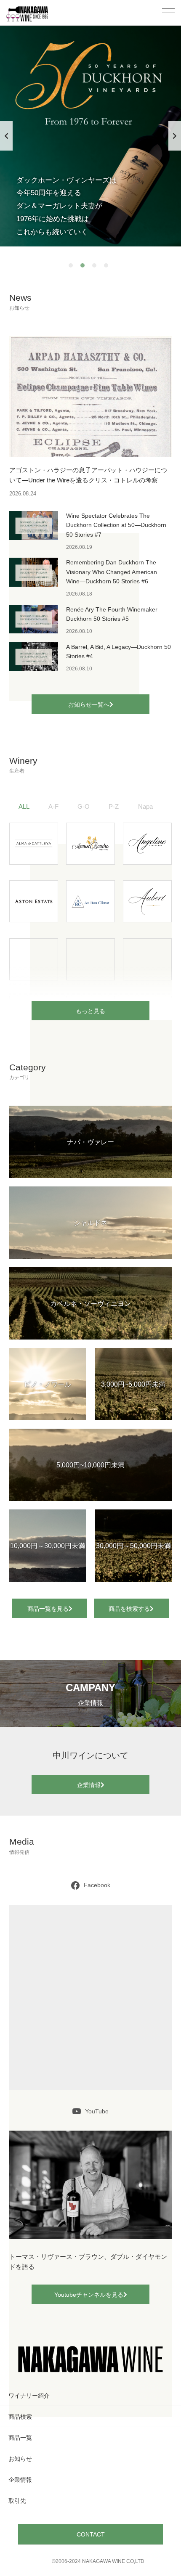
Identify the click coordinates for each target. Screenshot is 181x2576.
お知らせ (20, 2459)
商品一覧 (20, 2438)
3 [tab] (96, 267)
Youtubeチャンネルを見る (89, 2295)
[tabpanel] (90, 136)
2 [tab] (85, 267)
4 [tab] (108, 267)
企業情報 (89, 1785)
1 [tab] (73, 267)
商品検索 (20, 2417)
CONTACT (91, 2534)
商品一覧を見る (48, 1609)
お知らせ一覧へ (89, 704)
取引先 (17, 2501)
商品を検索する (129, 1609)
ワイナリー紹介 (29, 2396)
